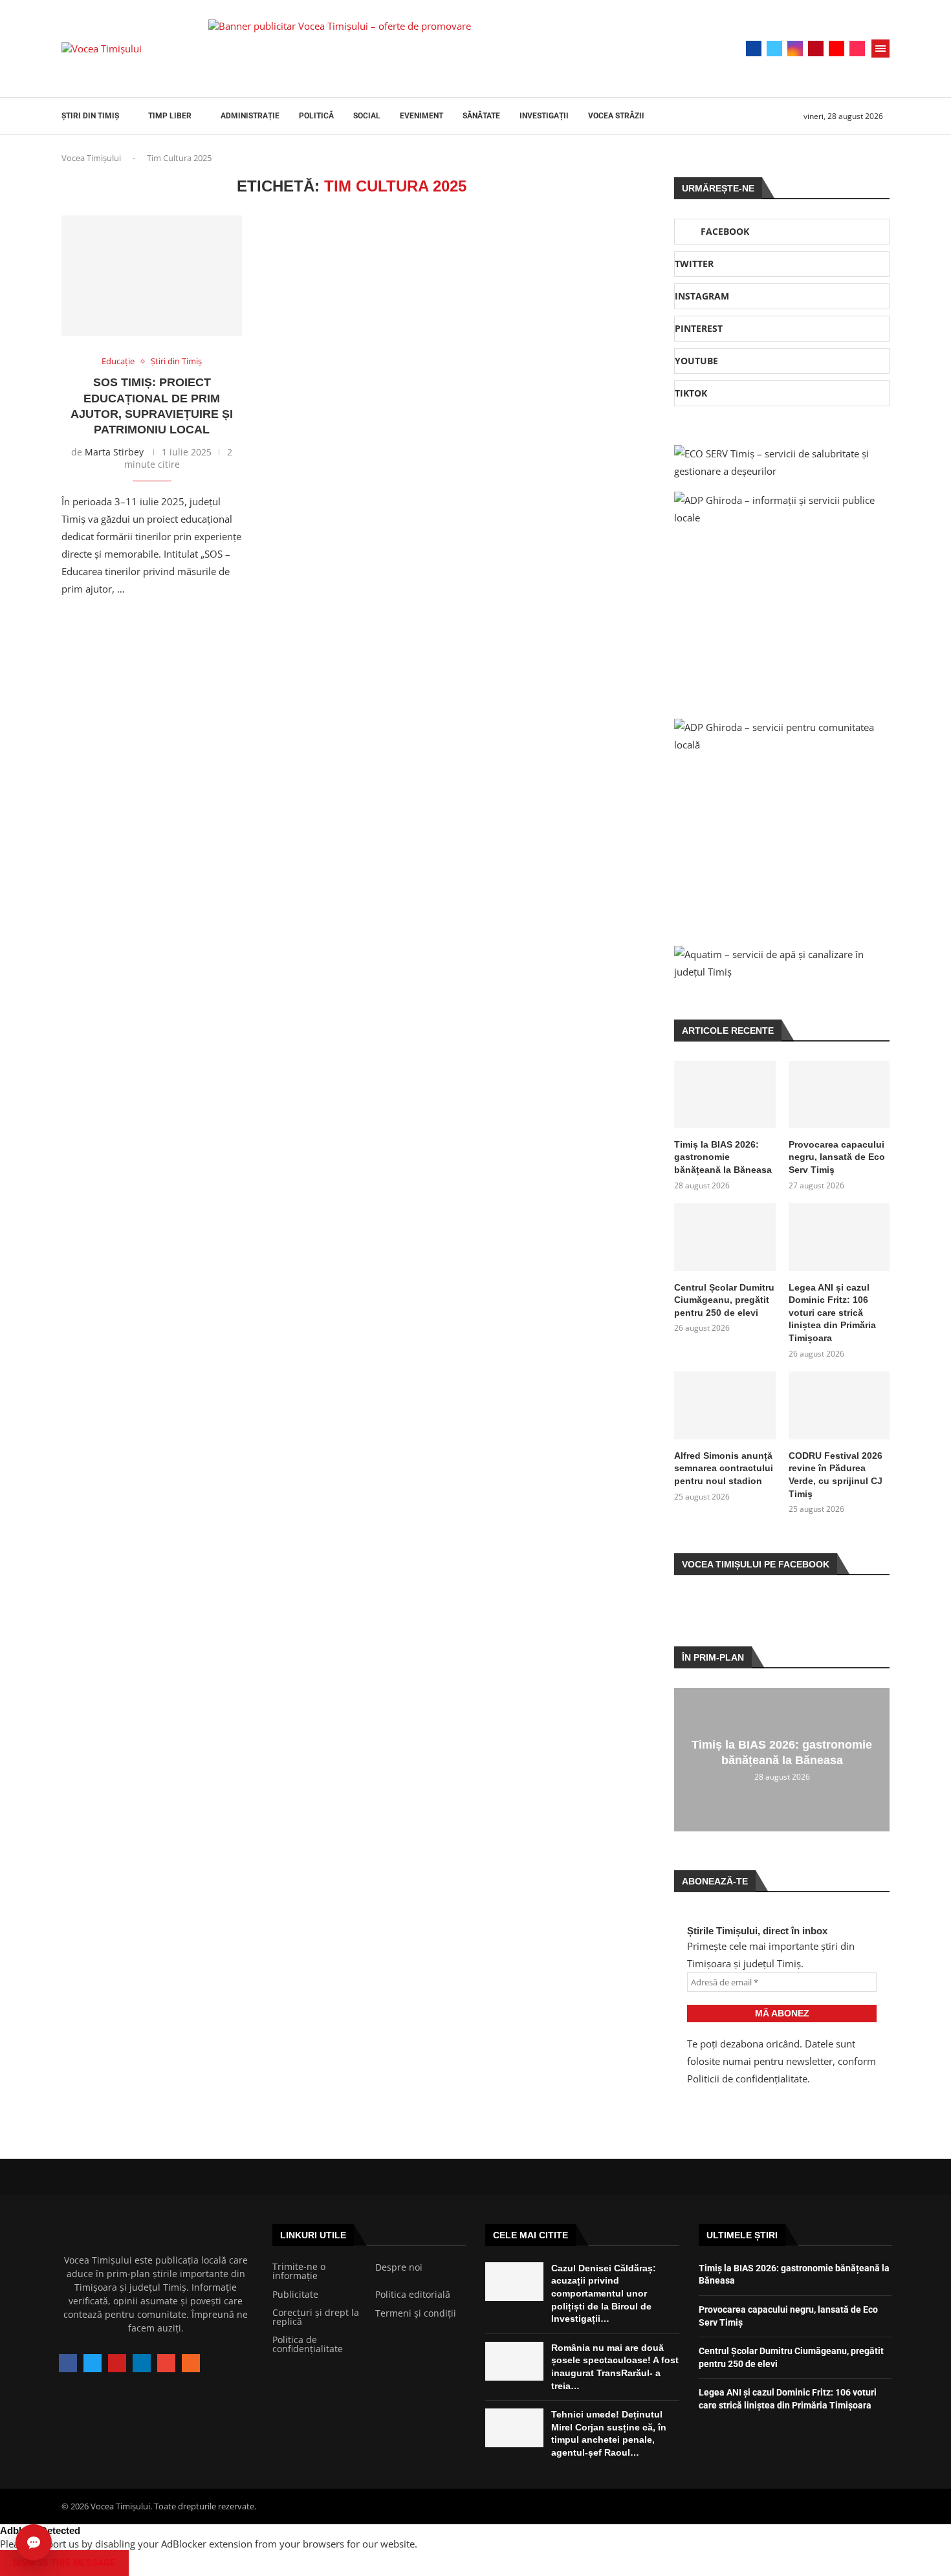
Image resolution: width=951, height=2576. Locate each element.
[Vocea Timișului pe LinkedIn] (142, 2363)
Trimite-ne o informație (299, 2271)
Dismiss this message (64, 2563)
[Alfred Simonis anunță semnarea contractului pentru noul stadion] (725, 1405)
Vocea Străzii (616, 116)
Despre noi (399, 2267)
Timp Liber (170, 116)
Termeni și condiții (416, 2313)
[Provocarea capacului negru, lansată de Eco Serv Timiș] (839, 1095)
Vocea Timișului (91, 158)
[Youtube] (836, 49)
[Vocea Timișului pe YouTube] (117, 2363)
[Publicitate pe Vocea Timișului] (444, 49)
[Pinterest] (816, 49)
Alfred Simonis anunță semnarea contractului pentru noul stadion (724, 1468)
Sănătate (481, 116)
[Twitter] (774, 49)
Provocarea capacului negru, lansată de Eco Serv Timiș (837, 1157)
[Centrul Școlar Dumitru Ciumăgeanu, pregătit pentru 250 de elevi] (725, 1237)
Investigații (544, 116)
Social (367, 116)
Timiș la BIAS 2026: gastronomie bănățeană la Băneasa (723, 1157)
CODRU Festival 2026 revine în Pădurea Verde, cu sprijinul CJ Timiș (836, 1475)
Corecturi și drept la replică (316, 2317)
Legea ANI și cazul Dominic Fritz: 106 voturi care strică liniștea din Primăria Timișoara (832, 1313)
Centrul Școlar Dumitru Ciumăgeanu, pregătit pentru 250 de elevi (724, 1300)
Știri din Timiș (90, 116)
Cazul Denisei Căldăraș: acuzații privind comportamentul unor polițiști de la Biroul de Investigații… (604, 2293)
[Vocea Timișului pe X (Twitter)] (93, 2363)
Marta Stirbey (114, 452)
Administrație (250, 116)
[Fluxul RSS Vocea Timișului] (191, 2363)
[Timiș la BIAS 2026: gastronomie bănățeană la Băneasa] (725, 1095)
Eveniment (421, 116)
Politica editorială (413, 2295)
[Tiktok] (857, 49)
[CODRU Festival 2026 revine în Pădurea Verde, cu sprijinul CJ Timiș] (839, 1405)
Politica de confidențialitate (308, 2344)
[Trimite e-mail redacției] (166, 2363)
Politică (316, 116)
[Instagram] (795, 49)
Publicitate (295, 2295)
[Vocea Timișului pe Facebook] (68, 2363)
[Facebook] (754, 49)
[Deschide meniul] (880, 49)
